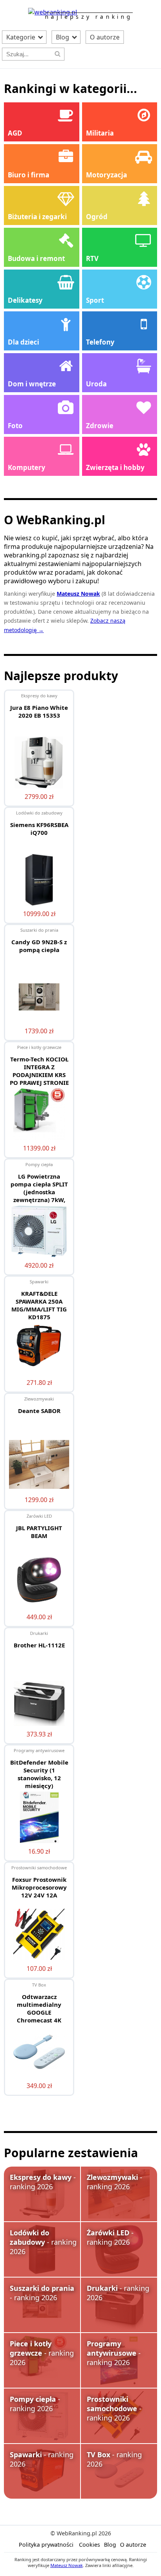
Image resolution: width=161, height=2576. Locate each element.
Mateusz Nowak (67, 2565)
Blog (63, 37)
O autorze (105, 37)
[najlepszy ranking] (53, 12)
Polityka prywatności (46, 2545)
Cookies (89, 2545)
